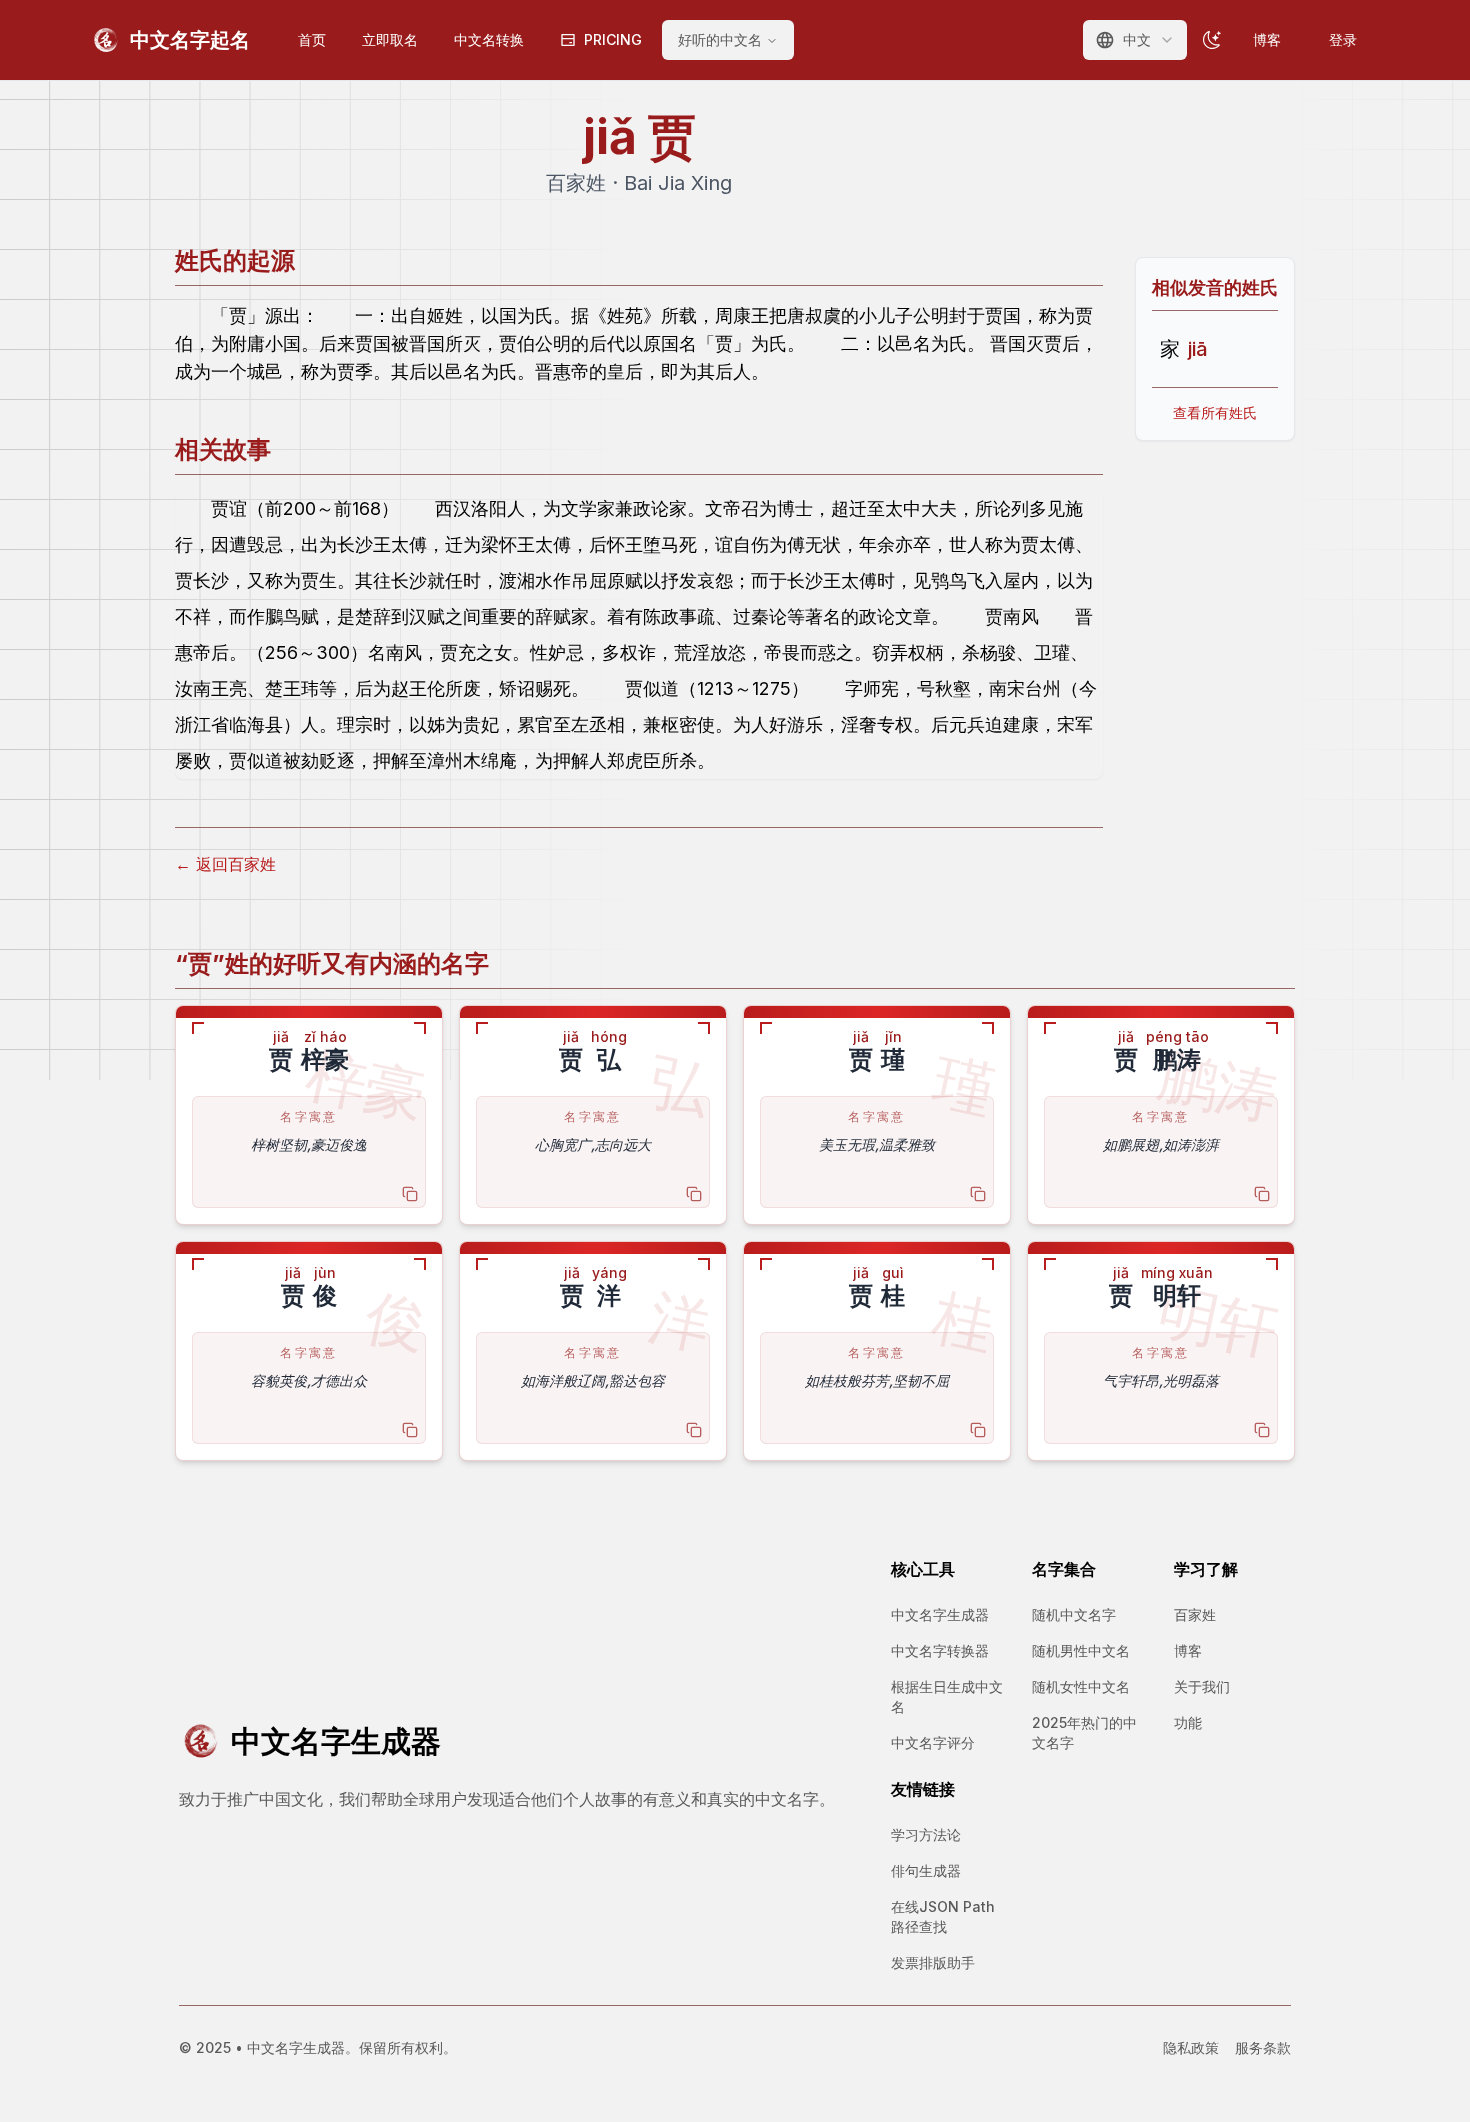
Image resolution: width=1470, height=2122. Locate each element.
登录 (1343, 39)
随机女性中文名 (1081, 1686)
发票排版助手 (933, 1962)
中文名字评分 (933, 1742)
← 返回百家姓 (225, 864)
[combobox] (1135, 40)
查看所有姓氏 (1215, 412)
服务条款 (1263, 2047)
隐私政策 (1191, 2047)
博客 (1267, 39)
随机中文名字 (1074, 1614)
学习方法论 (926, 1834)
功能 (1188, 1722)
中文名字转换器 (940, 1650)
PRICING (613, 39)
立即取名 (390, 39)
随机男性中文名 (1081, 1650)
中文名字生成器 (940, 1614)
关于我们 (1202, 1686)
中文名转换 (489, 39)
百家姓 (1195, 1614)
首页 (312, 39)
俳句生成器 (926, 1870)
